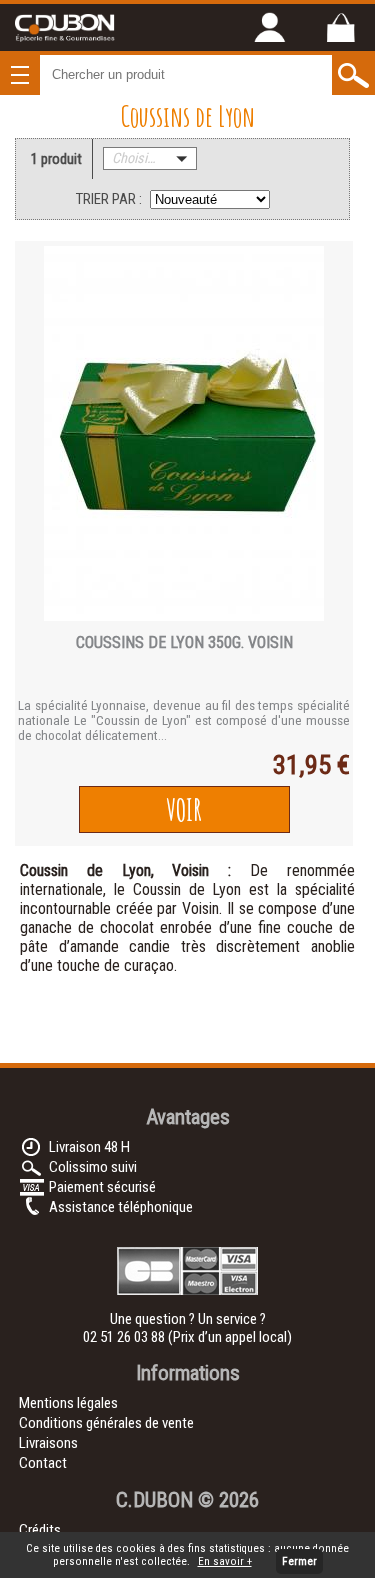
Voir (184, 809)
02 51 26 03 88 (125, 1337)
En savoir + (225, 1561)
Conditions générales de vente (106, 1423)
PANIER (340, 27)
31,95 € (311, 765)
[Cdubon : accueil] (65, 39)
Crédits (40, 1530)
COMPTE (270, 27)
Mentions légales (68, 1403)
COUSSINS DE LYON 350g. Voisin (184, 642)
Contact (43, 1463)
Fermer (299, 1561)
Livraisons (48, 1443)
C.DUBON (154, 1500)
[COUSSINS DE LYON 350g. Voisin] (183, 435)
